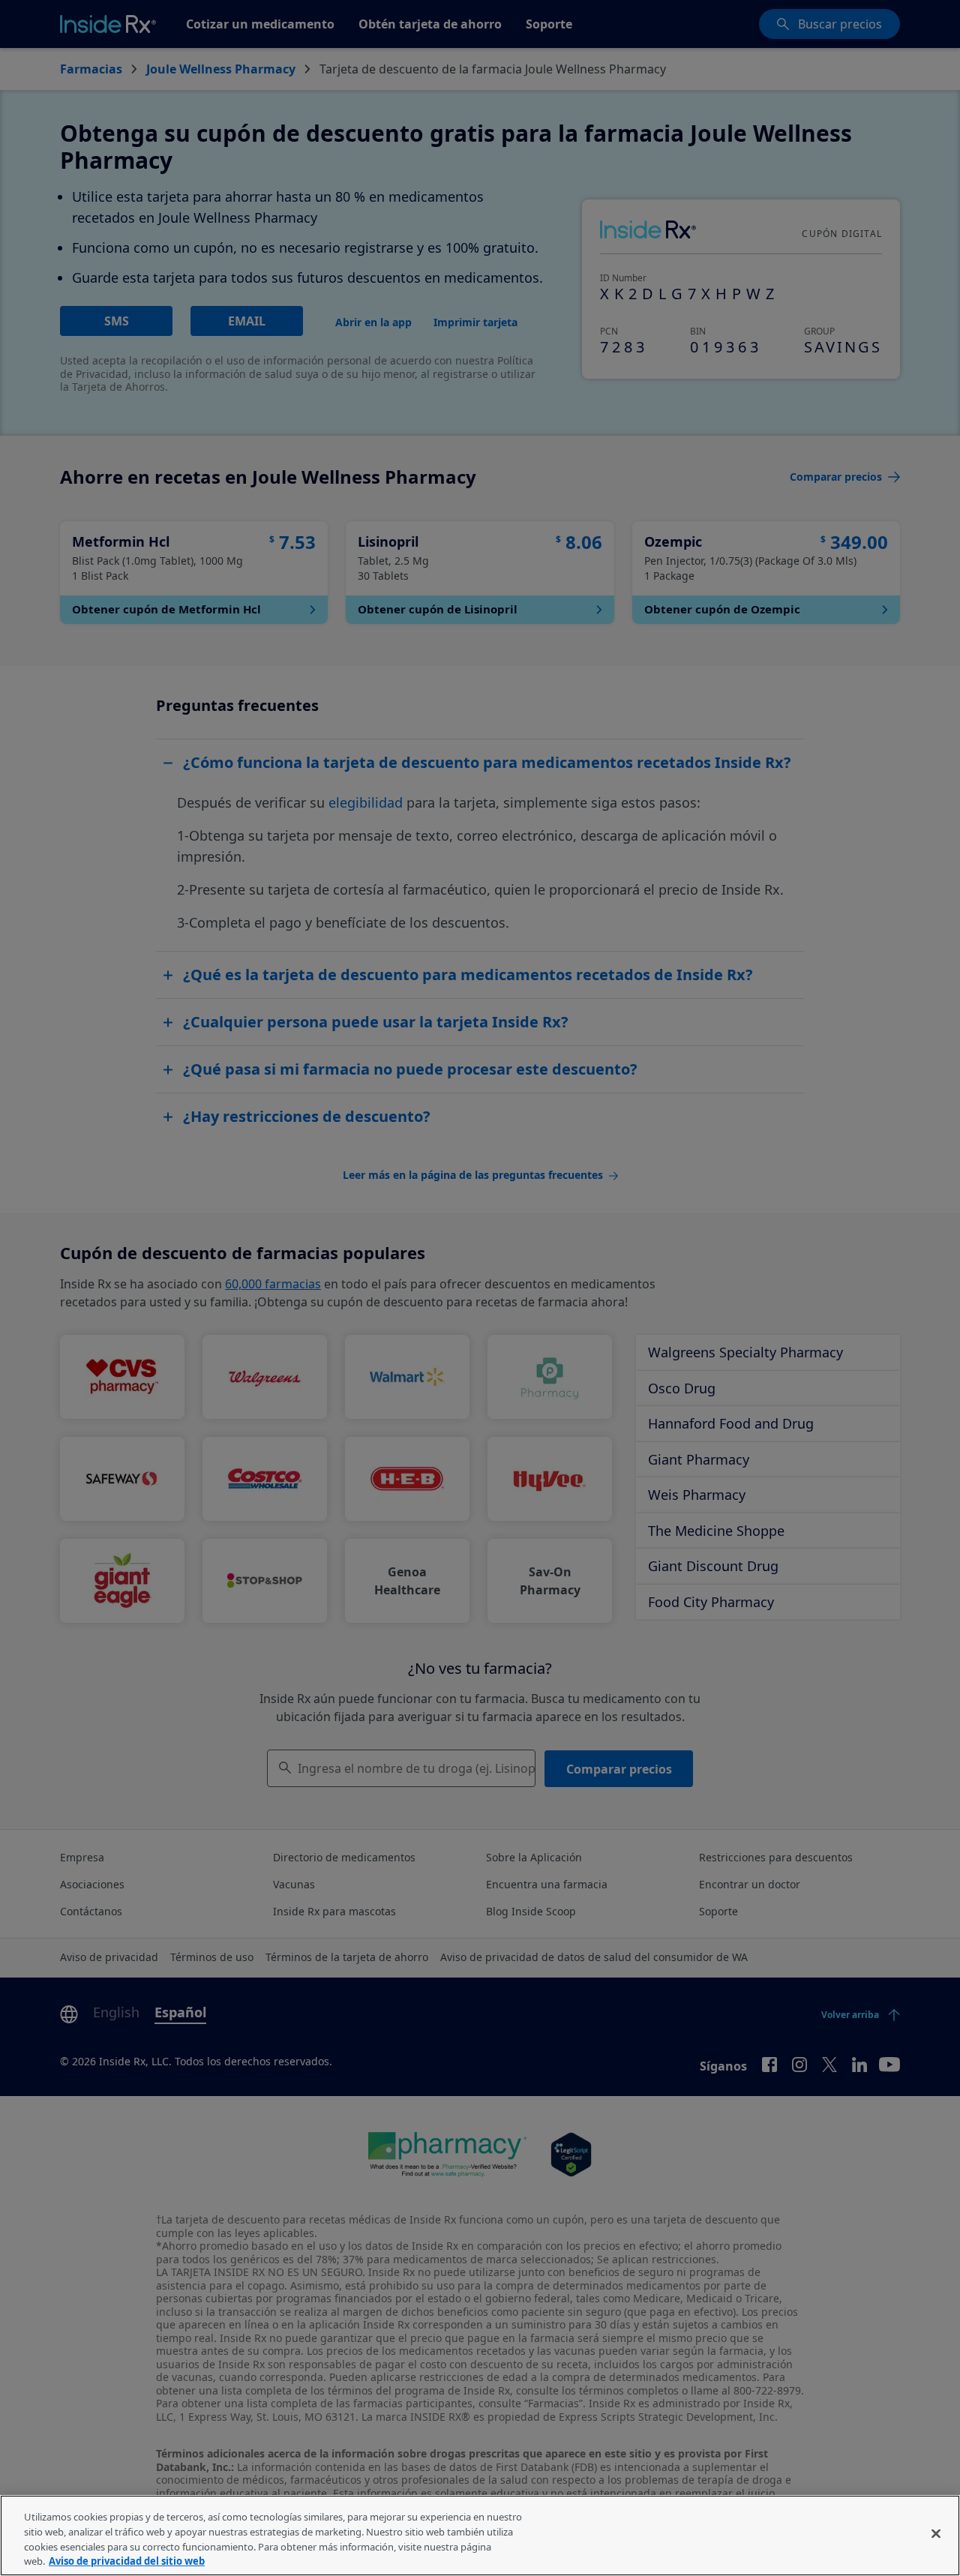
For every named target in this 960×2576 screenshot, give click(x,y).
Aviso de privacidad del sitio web (127, 2560)
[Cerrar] (936, 2533)
